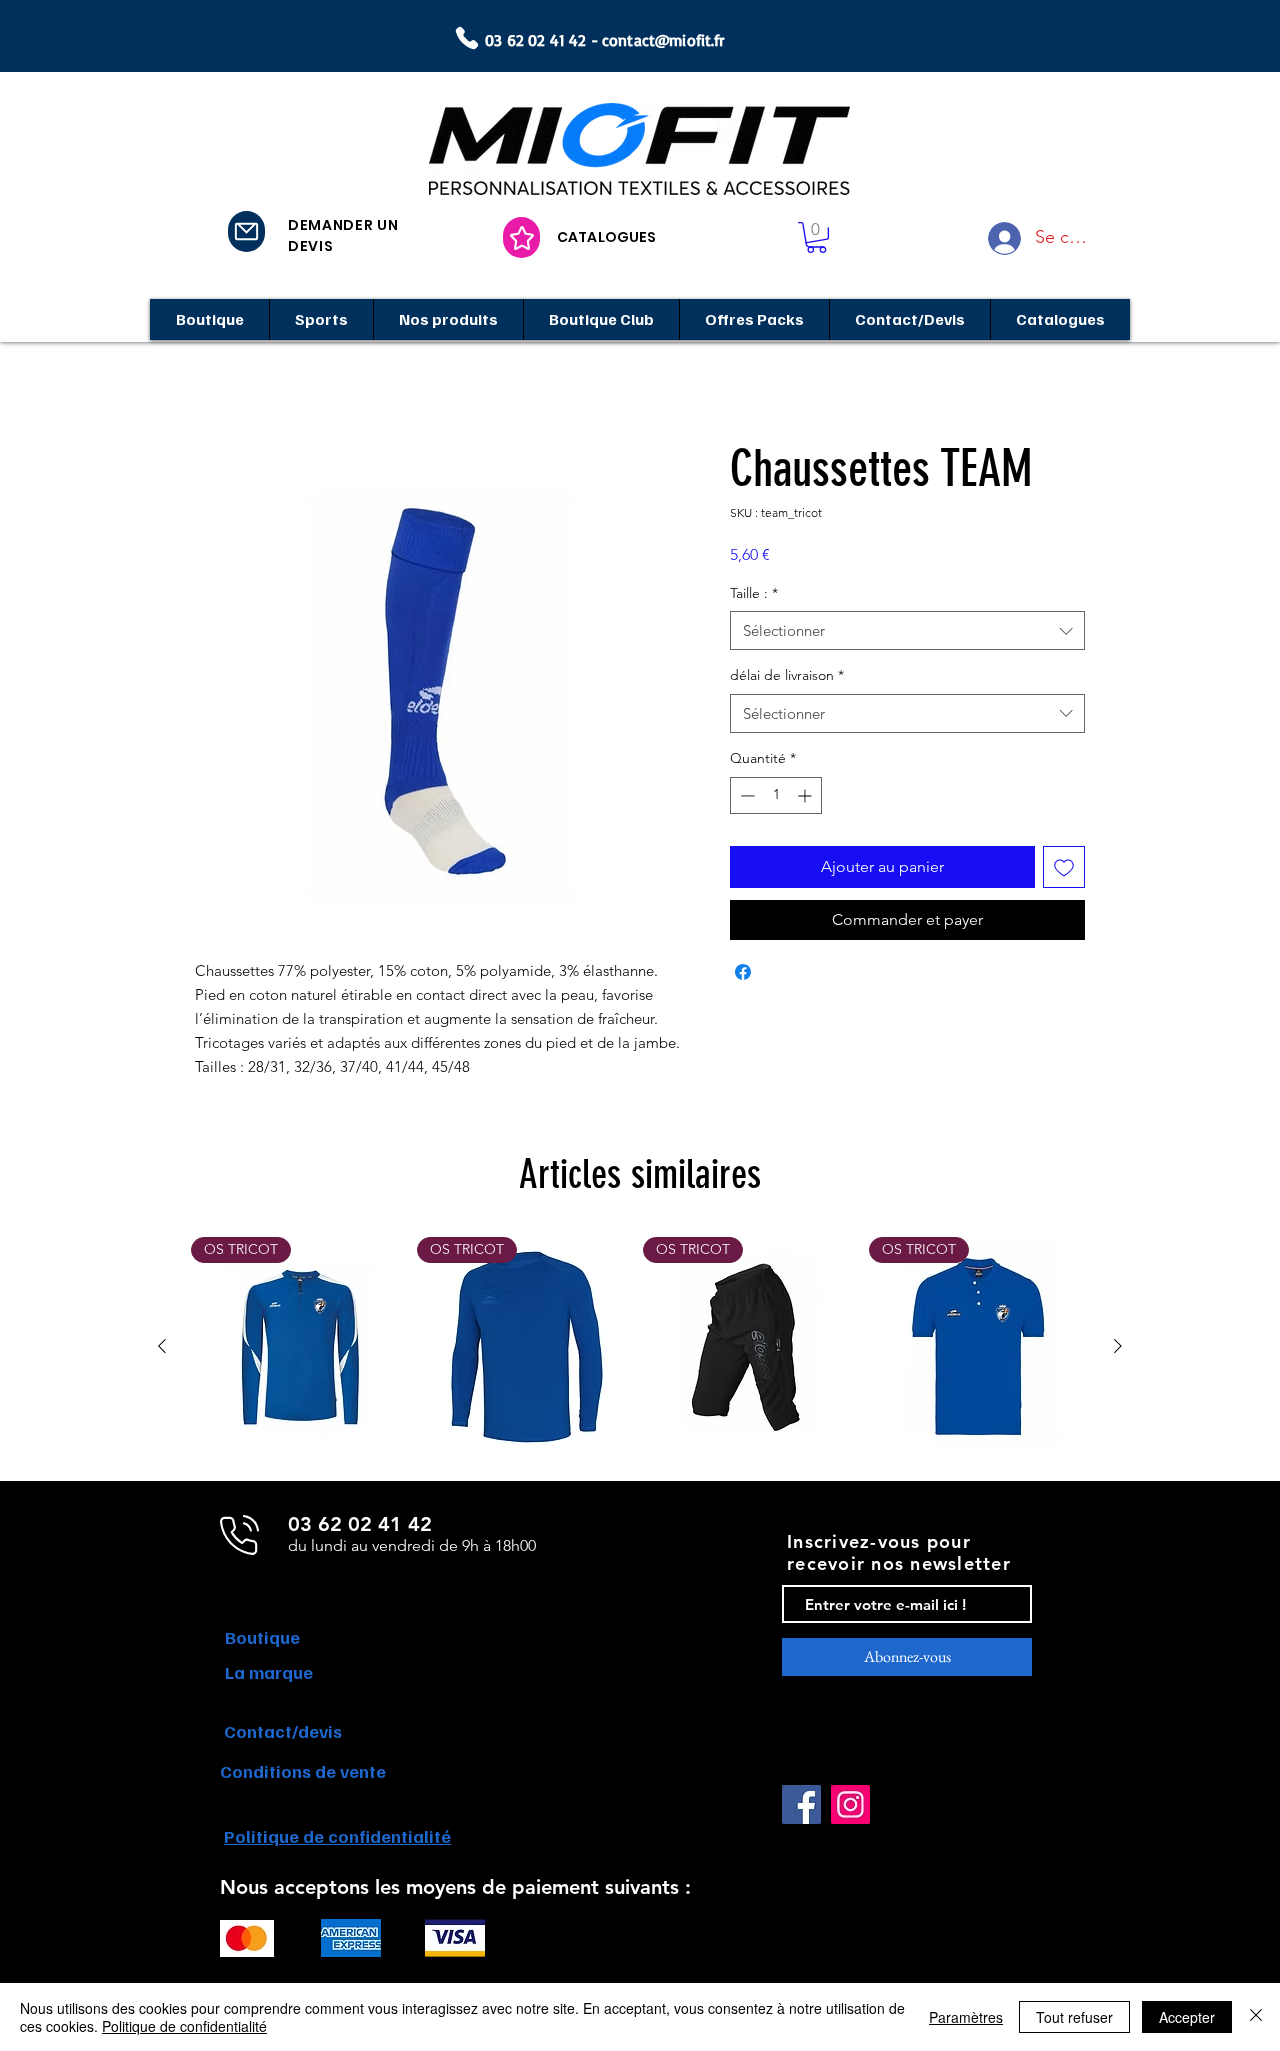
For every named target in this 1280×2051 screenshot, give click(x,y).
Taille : (754, 593)
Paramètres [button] (966, 2017)
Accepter (1187, 2017)
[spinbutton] (776, 795)
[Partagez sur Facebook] (743, 972)
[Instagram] (850, 1804)
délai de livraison (787, 675)
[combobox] (907, 630)
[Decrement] (745, 795)
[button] (816, 237)
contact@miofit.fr (663, 40)
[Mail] (246, 231)
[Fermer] (1256, 2017)
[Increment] (806, 795)
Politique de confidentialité (184, 2026)
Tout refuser (1074, 2017)
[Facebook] (801, 1804)
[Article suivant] (1118, 1346)
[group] (640, 1347)
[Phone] (467, 38)
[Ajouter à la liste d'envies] (1064, 867)
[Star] (521, 237)
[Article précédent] (162, 1346)
